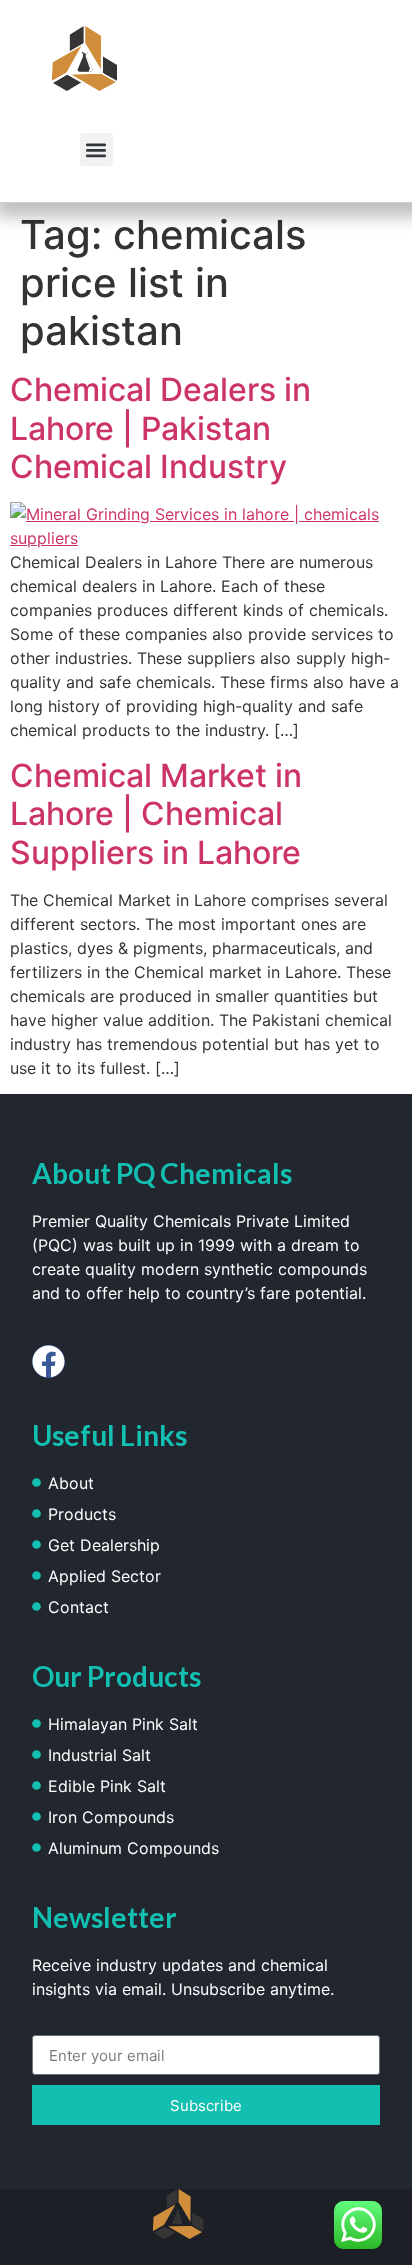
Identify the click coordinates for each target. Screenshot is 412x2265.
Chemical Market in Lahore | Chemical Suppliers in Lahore (156, 814)
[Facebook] (48, 1361)
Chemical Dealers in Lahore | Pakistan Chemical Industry (160, 428)
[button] (96, 149)
